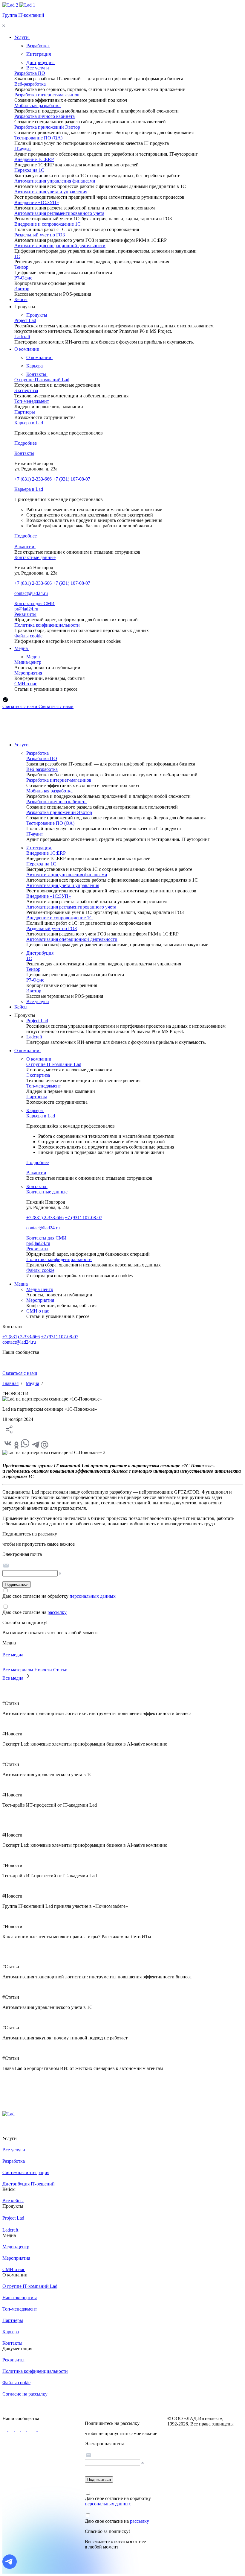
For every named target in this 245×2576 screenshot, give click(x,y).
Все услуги (38, 68)
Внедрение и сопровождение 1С (48, 224)
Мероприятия (28, 673)
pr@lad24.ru (26, 609)
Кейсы (21, 1007)
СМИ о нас (26, 684)
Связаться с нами (20, 1373)
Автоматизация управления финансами (55, 181)
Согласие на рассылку (25, 2394)
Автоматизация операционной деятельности (60, 246)
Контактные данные (35, 557)
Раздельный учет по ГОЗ (40, 235)
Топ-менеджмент (32, 401)
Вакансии (25, 547)
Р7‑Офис (23, 278)
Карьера (35, 366)
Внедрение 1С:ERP (34, 159)
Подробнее (26, 443)
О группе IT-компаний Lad (42, 380)
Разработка (38, 46)
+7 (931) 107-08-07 (72, 479)
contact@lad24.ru (31, 593)
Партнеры (25, 412)
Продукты (37, 315)
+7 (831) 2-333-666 (33, 479)
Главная (10, 1383)
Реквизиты (25, 614)
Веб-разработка (30, 84)
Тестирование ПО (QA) (38, 138)
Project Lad (25, 320)
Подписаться (17, 1584)
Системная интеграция (26, 2172)
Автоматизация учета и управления (51, 192)
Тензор (21, 267)
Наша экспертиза (20, 2298)
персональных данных (93, 1596)
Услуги (22, 745)
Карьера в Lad (29, 423)
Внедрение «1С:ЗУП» (37, 202)
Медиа (34, 657)
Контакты (37, 374)
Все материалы (18, 1670)
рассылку (57, 1612)
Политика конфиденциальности (47, 625)
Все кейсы (13, 2201)
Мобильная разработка (37, 105)
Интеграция (39, 54)
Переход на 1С (29, 170)
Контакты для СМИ (35, 603)
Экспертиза (26, 390)
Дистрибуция (40, 62)
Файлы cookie (28, 636)
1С (17, 256)
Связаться (20, 706)
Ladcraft (22, 337)
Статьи (60, 1670)
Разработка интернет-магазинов (47, 95)
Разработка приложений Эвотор (47, 127)
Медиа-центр (28, 662)
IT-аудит (23, 149)
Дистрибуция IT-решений (29, 2184)
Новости (44, 1670)
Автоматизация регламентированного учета (59, 213)
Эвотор (22, 289)
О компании (39, 357)
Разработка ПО (30, 73)
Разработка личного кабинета (45, 116)
